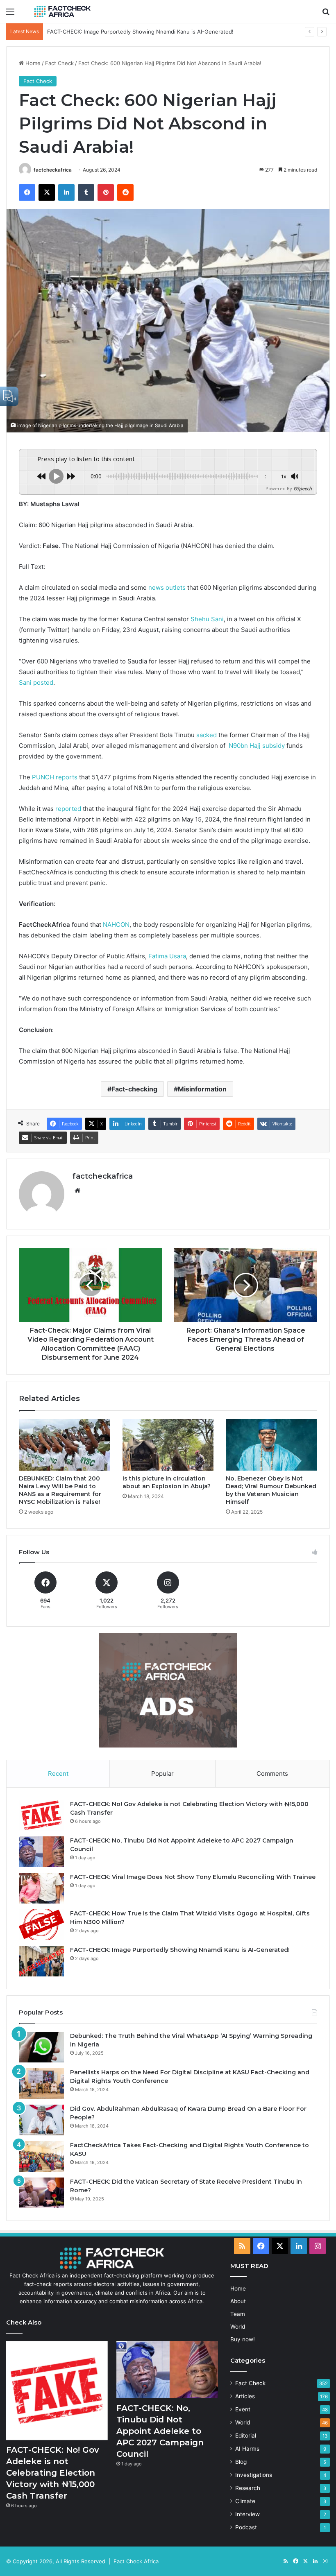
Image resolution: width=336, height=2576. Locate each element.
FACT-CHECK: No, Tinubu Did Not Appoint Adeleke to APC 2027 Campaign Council (160, 2431)
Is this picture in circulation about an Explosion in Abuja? (167, 1482)
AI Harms (247, 2449)
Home (32, 63)
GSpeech (303, 488)
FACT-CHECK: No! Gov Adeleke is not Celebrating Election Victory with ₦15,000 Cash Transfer (53, 2473)
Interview (247, 2514)
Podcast (246, 2527)
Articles (245, 2396)
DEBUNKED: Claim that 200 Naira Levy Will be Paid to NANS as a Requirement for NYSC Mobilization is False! (60, 1490)
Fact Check (59, 63)
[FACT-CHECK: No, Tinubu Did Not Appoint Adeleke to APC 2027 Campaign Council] (41, 1852)
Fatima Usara (167, 956)
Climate (245, 2501)
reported (68, 809)
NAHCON (116, 925)
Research (248, 2488)
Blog (241, 2462)
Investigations (254, 2475)
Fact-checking (134, 1089)
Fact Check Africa (136, 2561)
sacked (207, 735)
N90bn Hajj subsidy (257, 746)
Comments (272, 1774)
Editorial (246, 2436)
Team (238, 2314)
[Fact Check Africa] (62, 11)
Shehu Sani (207, 619)
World (238, 2327)
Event (243, 2409)
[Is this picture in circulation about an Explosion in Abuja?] (168, 1445)
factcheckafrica (53, 170)
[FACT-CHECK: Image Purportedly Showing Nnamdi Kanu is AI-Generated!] (41, 1961)
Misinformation (202, 1089)
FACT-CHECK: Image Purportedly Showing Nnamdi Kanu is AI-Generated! (140, 32)
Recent (58, 1774)
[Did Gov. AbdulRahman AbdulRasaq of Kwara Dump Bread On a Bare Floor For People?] (41, 2120)
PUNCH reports (55, 777)
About (238, 2301)
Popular (162, 1774)
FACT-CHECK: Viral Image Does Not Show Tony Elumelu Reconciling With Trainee (193, 1877)
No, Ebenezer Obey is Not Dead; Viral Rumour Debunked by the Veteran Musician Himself (271, 1490)
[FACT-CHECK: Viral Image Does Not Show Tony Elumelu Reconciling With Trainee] (41, 1888)
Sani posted (36, 682)
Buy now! (243, 2339)
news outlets (167, 587)
